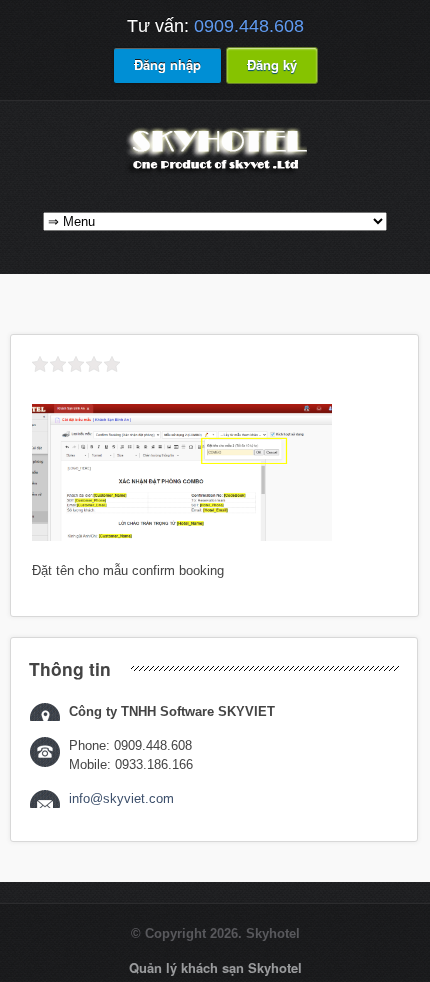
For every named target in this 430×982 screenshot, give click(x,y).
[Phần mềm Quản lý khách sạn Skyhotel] (215, 172)
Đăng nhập (167, 64)
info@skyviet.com (121, 798)
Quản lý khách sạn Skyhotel (215, 967)
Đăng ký (272, 64)
